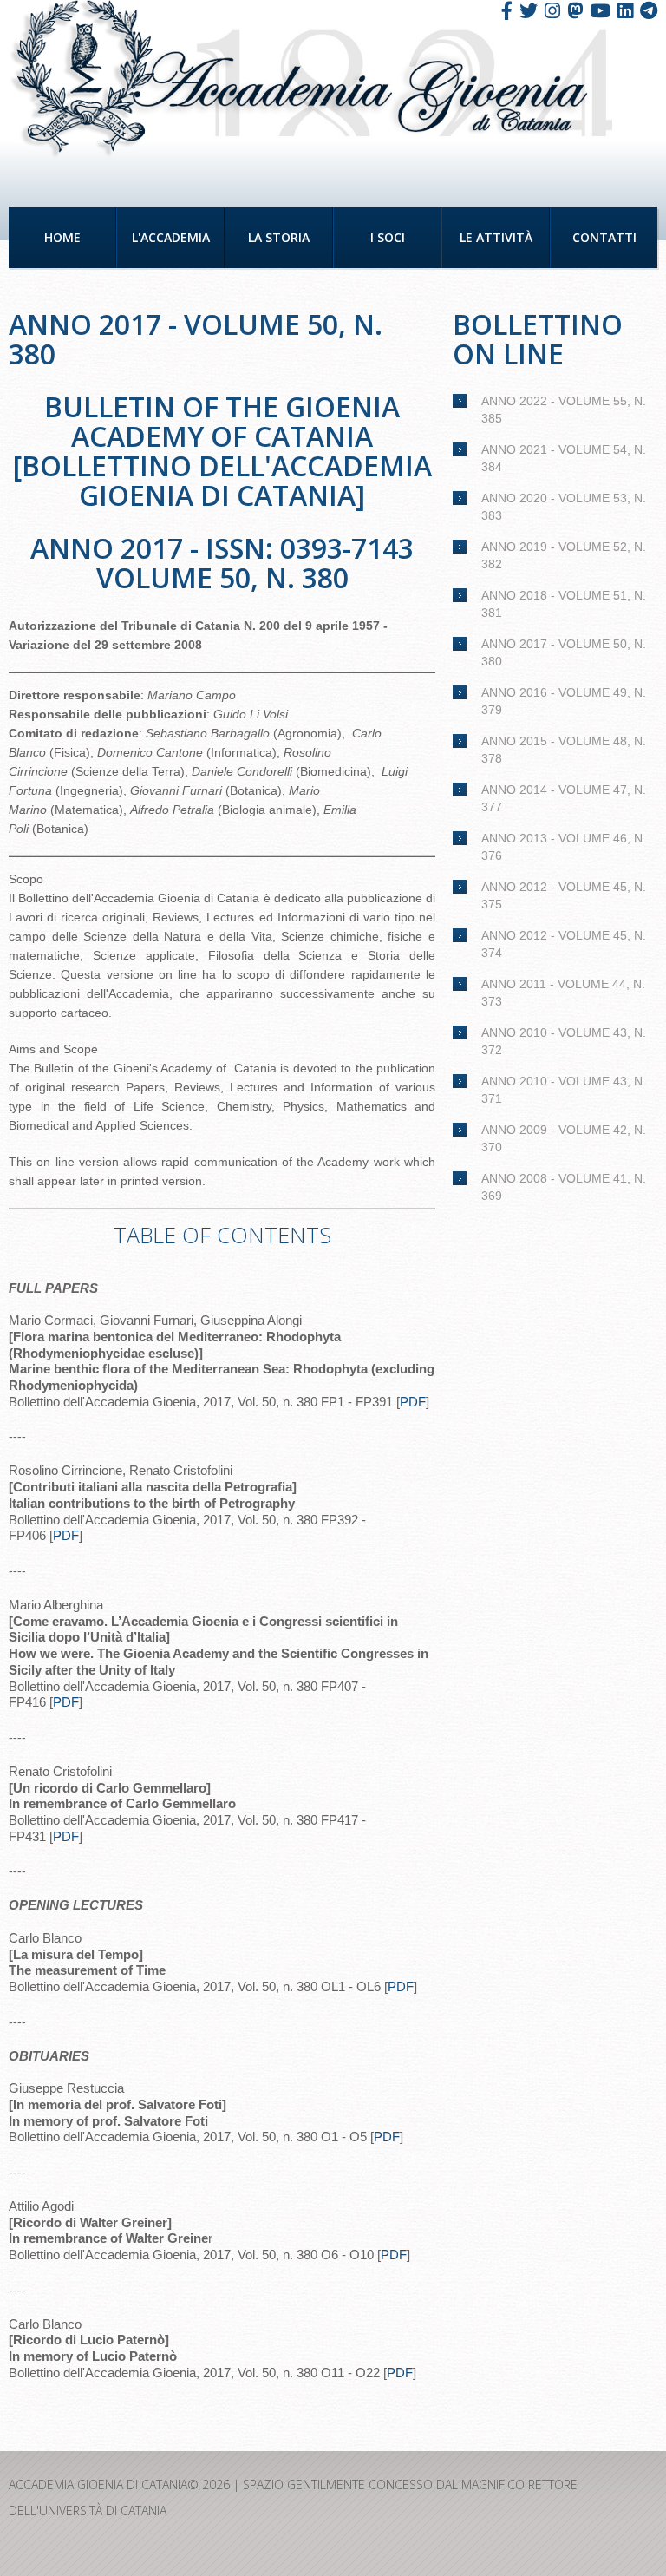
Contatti (604, 237)
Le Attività (496, 237)
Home (62, 237)
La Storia (279, 237)
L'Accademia (171, 237)
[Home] (82, 79)
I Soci (388, 237)
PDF (413, 1402)
